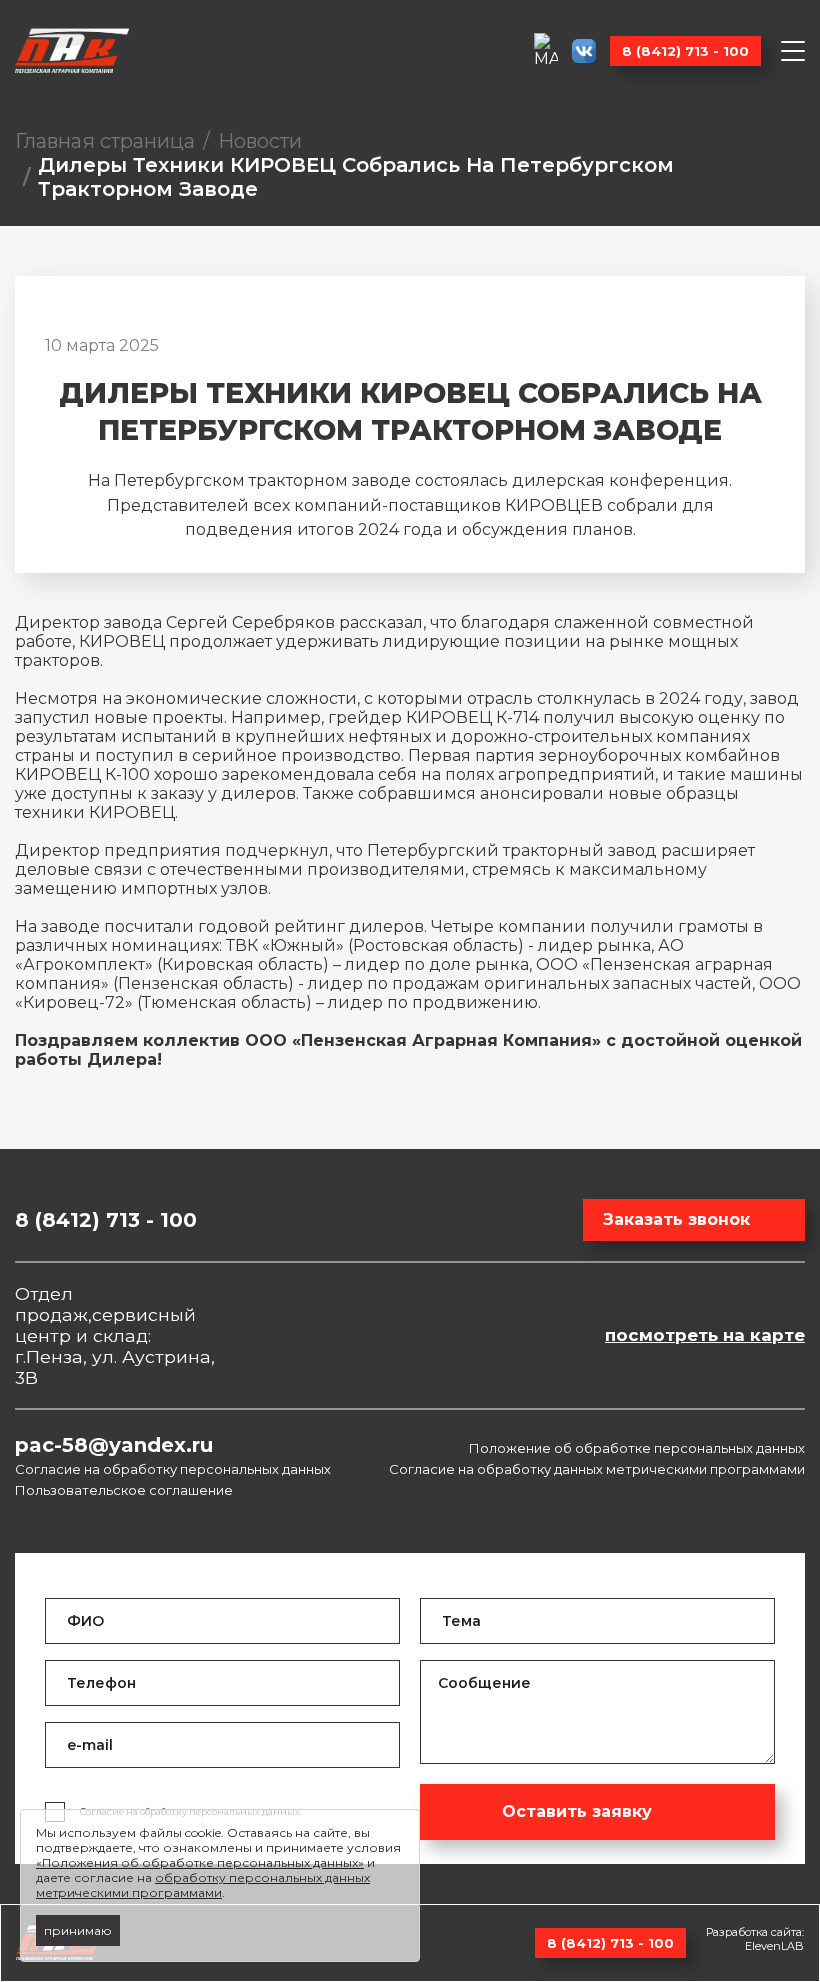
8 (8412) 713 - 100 (685, 51)
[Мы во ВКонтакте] (584, 51)
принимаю (78, 1930)
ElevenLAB (774, 1946)
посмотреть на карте (705, 1335)
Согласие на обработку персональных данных (173, 1469)
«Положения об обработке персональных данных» (200, 1862)
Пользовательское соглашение (124, 1490)
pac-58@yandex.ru (114, 1445)
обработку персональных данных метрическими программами (203, 1885)
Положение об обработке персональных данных (637, 1448)
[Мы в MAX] (546, 50)
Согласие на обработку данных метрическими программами (597, 1469)
